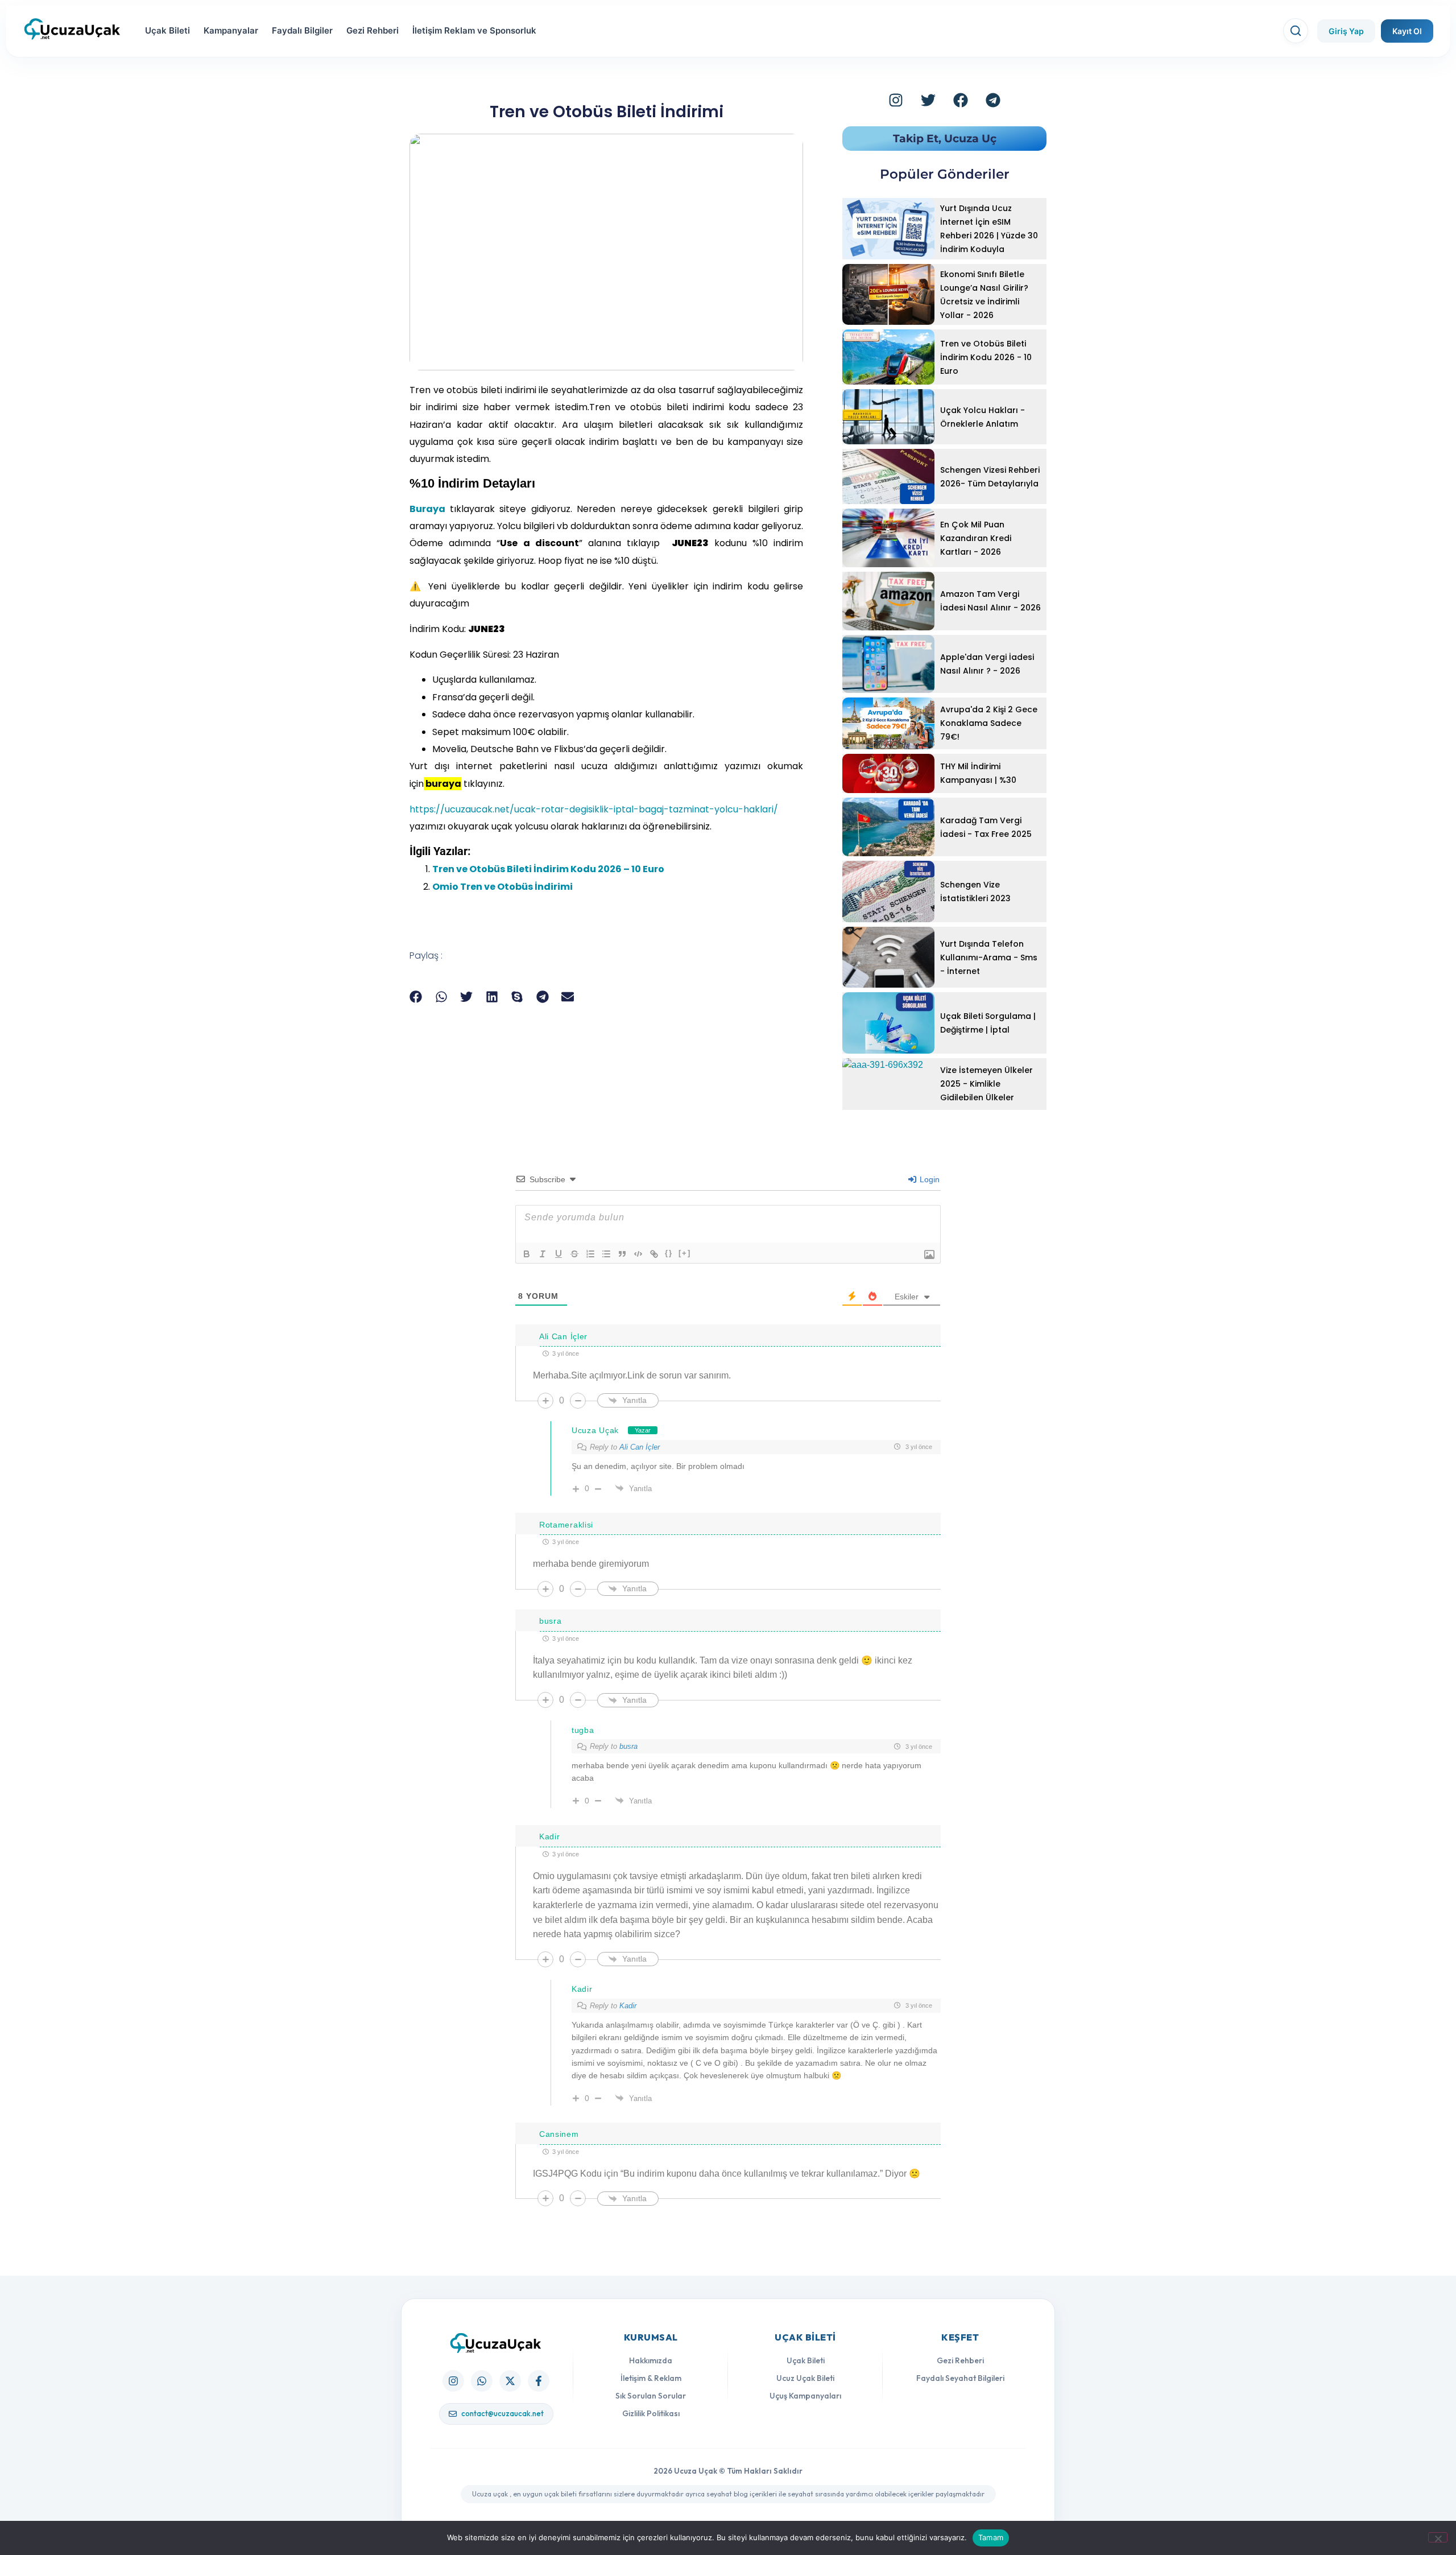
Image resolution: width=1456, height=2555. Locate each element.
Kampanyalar (231, 30)
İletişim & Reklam (651, 2378)
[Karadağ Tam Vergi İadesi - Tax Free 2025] (888, 827)
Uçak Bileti (167, 30)
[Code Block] (638, 1254)
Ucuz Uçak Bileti (805, 2378)
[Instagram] (896, 100)
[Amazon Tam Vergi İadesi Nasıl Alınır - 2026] (888, 601)
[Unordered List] (606, 1254)
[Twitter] (928, 100)
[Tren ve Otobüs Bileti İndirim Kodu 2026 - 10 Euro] (888, 357)
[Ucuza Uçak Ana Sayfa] (496, 2343)
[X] (510, 2381)
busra (628, 1746)
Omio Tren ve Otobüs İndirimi (502, 887)
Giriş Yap (1346, 31)
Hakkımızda (651, 2360)
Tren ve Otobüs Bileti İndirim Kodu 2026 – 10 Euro (548, 869)
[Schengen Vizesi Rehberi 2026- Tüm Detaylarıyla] (888, 476)
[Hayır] (1438, 2537)
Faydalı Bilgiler (302, 30)
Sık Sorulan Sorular (651, 2396)
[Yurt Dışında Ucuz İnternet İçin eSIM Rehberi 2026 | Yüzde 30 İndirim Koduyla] (888, 229)
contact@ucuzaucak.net (502, 2413)
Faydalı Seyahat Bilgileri (960, 2378)
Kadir (628, 2006)
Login (928, 1179)
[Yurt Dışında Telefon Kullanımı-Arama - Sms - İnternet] (888, 957)
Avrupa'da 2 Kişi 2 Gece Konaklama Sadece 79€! (989, 723)
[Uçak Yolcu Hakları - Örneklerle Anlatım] (888, 417)
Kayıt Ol (1407, 31)
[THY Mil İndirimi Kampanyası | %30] (888, 774)
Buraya (430, 509)
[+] (685, 1253)
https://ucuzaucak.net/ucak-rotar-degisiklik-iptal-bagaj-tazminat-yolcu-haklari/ (594, 809)
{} (669, 1253)
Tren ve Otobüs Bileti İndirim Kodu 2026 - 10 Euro (986, 357)
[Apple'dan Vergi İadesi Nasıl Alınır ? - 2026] (888, 664)
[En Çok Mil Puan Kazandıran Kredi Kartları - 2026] (888, 538)
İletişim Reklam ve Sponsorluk (474, 30)
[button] (416, 997)
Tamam (991, 2537)
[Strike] (574, 1254)
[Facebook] (961, 100)
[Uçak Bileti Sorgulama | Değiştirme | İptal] (888, 1023)
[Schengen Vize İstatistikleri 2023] (888, 891)
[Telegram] (993, 100)
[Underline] (559, 1254)
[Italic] (543, 1254)
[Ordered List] (590, 1254)
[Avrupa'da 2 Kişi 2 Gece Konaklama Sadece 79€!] (888, 723)
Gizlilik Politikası (651, 2413)
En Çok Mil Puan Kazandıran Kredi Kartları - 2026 (976, 538)
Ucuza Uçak (595, 1430)
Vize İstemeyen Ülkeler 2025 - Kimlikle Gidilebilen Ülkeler (986, 1084)
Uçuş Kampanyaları (805, 2396)
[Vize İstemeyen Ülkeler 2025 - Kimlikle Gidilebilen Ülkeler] (888, 1084)
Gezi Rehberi (373, 30)
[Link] (654, 1254)
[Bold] (527, 1254)
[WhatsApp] (482, 2381)
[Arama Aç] (1296, 31)
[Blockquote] (622, 1254)
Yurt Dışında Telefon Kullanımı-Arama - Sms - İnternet (989, 957)
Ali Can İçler (640, 1447)
